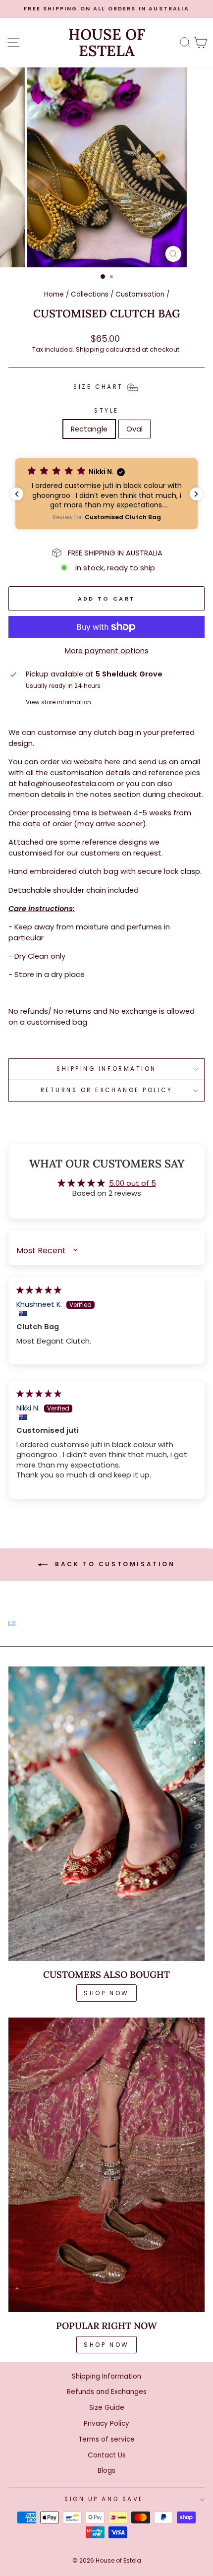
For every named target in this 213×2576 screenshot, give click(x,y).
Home (54, 294)
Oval (134, 429)
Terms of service (106, 2439)
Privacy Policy (106, 2423)
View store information (58, 702)
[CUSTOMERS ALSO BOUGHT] (106, 1814)
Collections (90, 294)
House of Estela (107, 43)
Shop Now (106, 2345)
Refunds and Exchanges (107, 2392)
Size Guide (107, 2408)
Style (106, 411)
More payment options (107, 651)
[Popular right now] (106, 2165)
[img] (39, 1290)
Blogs (106, 2471)
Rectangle (89, 429)
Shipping (90, 349)
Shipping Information (106, 2376)
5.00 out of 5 (133, 1183)
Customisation (140, 294)
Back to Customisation (113, 1564)
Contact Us (107, 2455)
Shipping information (106, 1069)
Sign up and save (104, 2499)
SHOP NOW (106, 1993)
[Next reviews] (196, 494)
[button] (106, 494)
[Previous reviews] (17, 494)
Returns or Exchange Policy (107, 1090)
